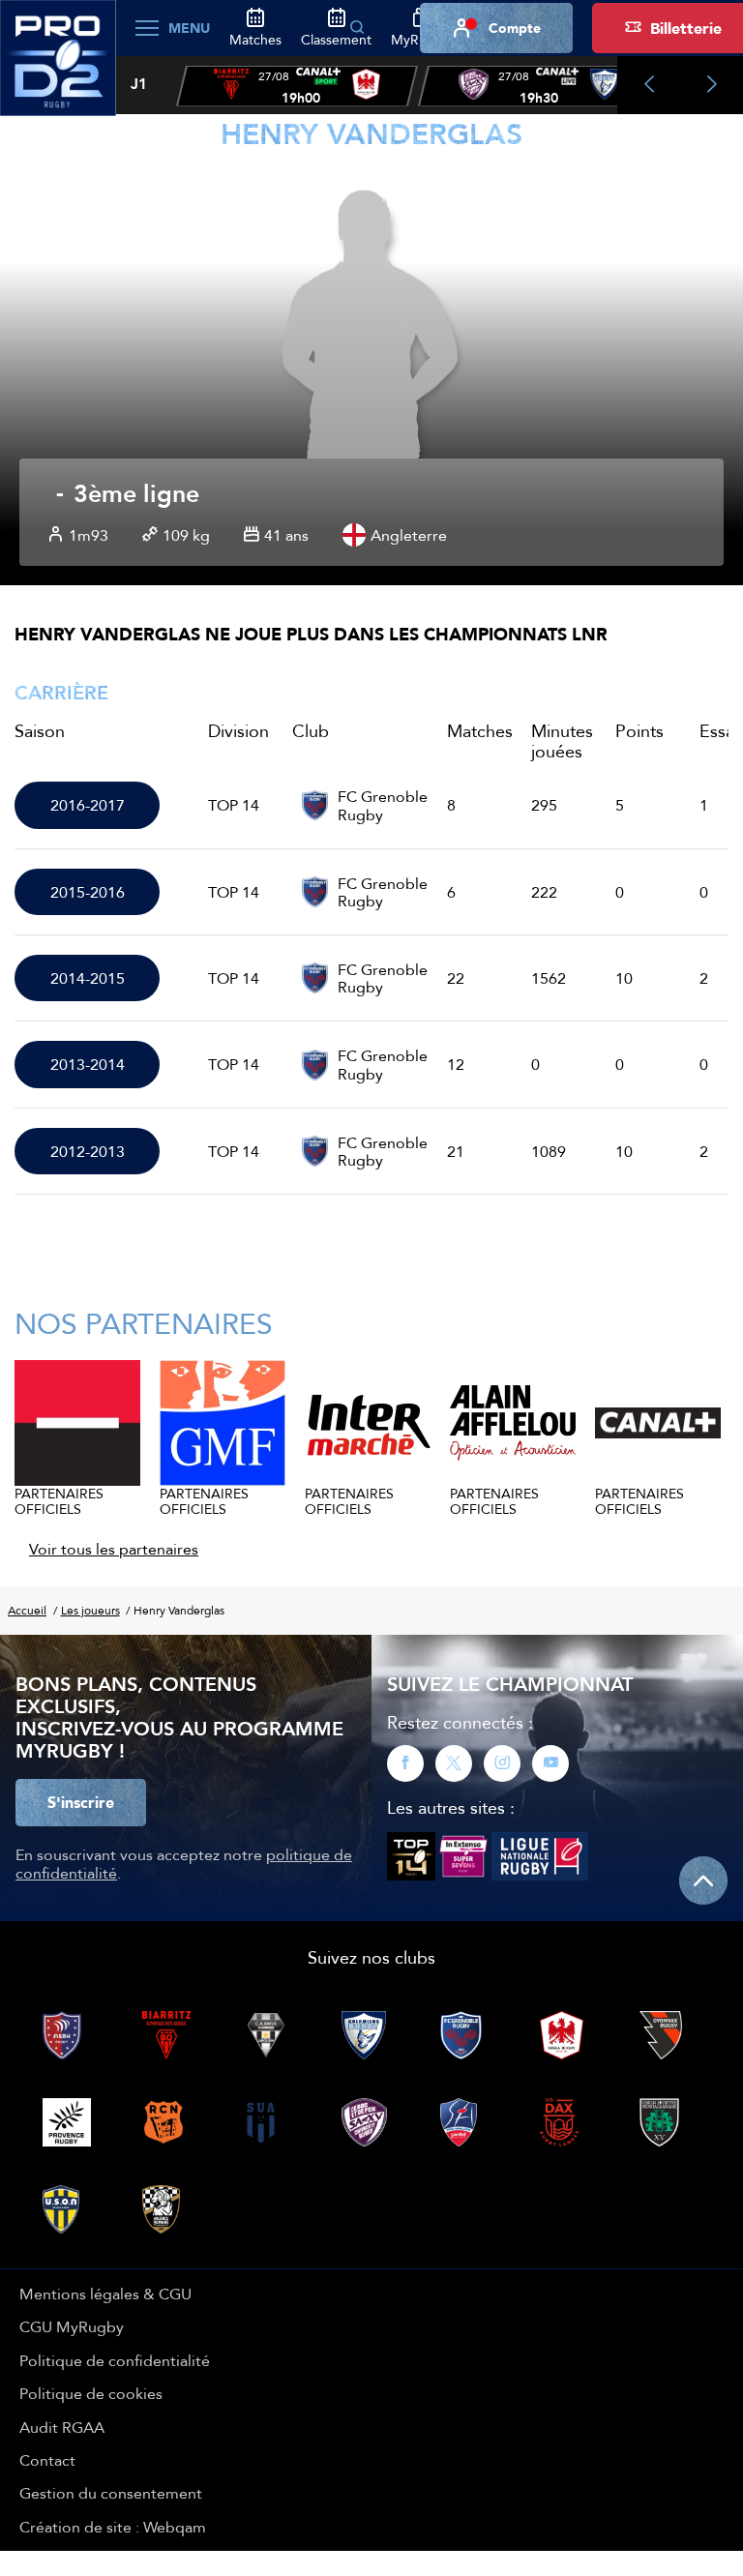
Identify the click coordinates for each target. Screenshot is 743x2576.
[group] (297, 86)
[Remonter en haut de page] (703, 1880)
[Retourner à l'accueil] (58, 69)
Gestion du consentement (111, 2493)
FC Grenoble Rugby (383, 805)
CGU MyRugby (72, 2326)
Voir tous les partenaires (114, 1549)
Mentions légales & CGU (105, 2294)
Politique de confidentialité (115, 2360)
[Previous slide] (649, 85)
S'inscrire (81, 1802)
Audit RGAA (62, 2427)
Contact (47, 2460)
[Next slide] (712, 85)
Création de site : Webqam (113, 2527)
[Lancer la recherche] (357, 28)
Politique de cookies (91, 2393)
